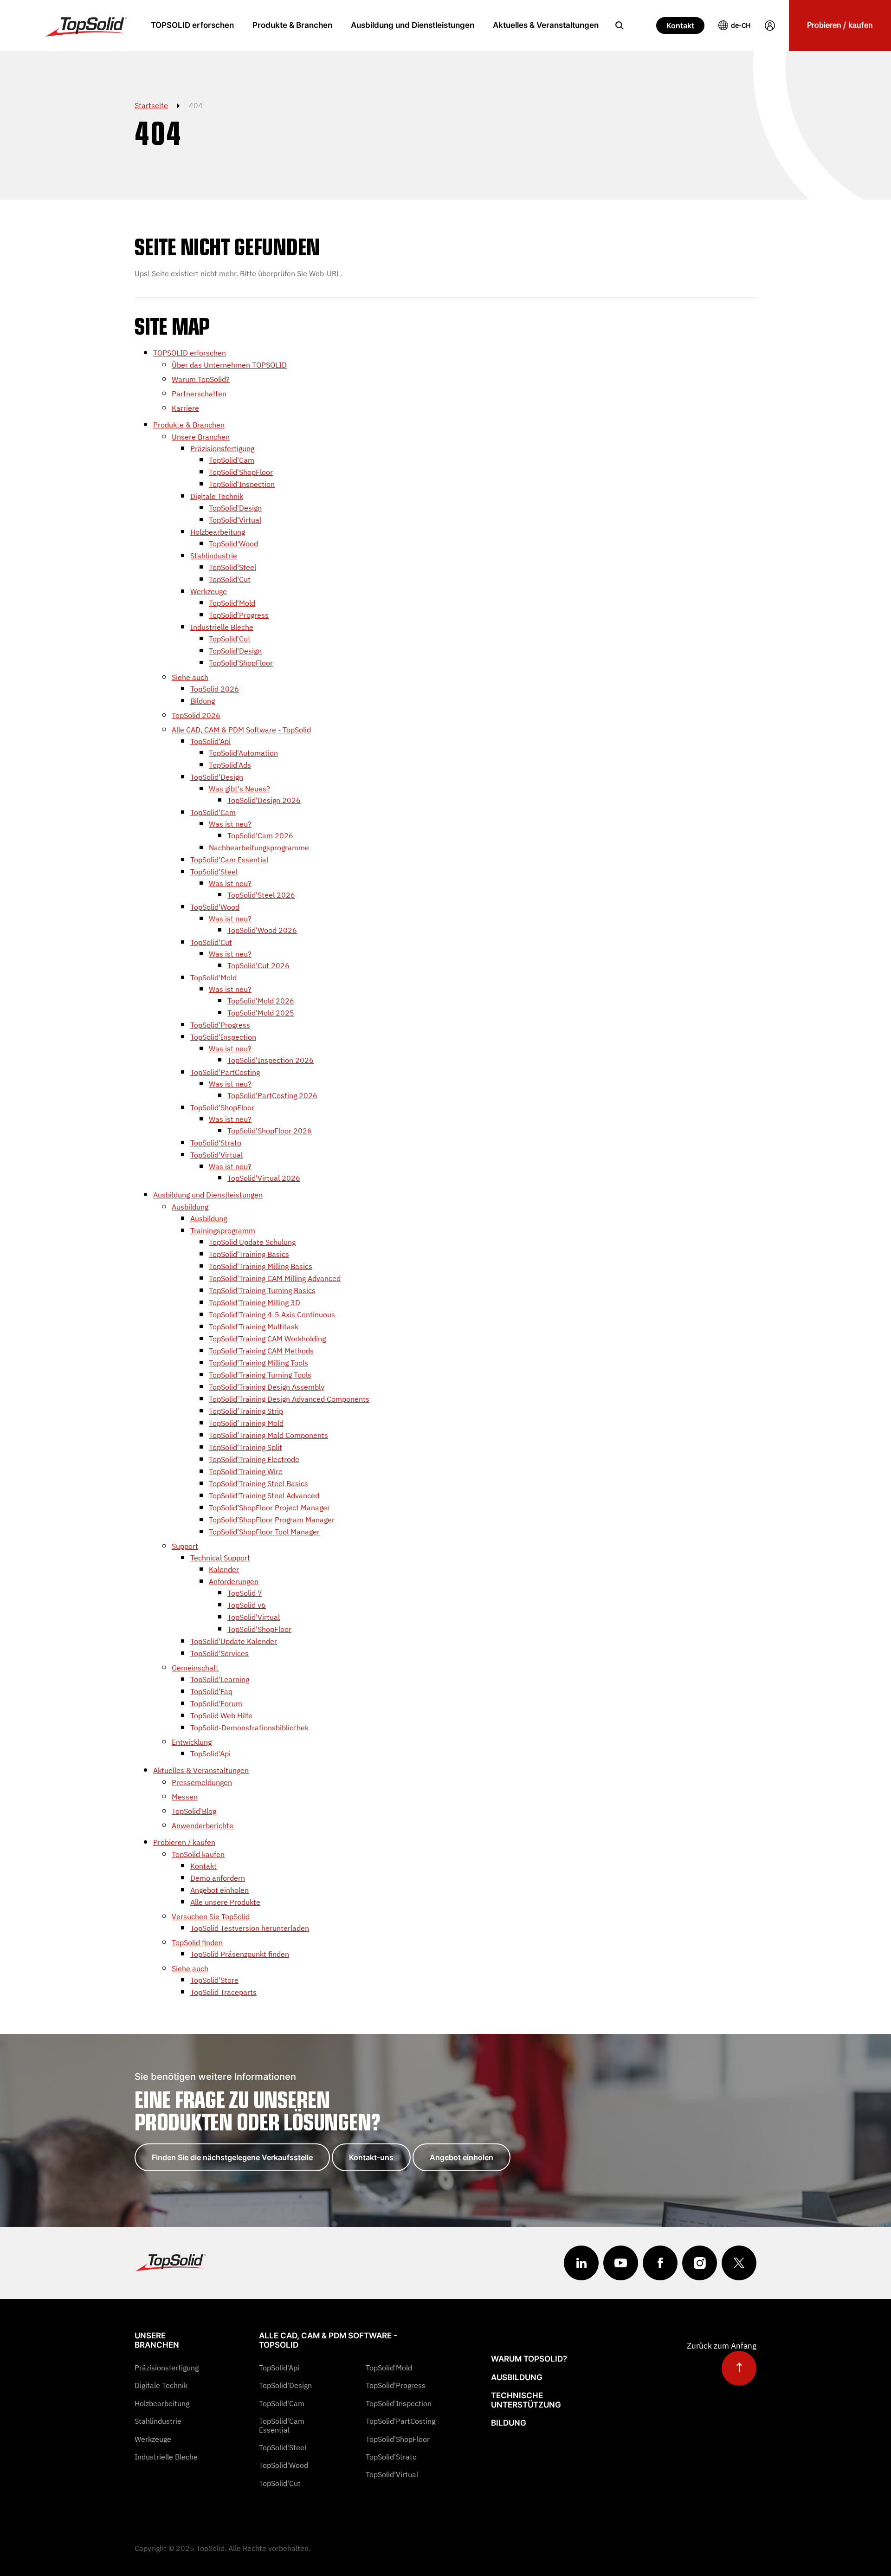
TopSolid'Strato (391, 2457)
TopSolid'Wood (284, 2465)
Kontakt (680, 26)
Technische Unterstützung (526, 2400)
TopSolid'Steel (283, 2447)
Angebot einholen (462, 2157)
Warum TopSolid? (529, 2359)
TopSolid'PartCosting (400, 2421)
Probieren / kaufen (840, 25)
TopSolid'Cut (280, 2483)
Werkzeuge (153, 2439)
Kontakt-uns (371, 2157)
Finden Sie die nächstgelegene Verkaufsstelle (232, 2157)
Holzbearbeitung (162, 2403)
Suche (620, 26)
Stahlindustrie (158, 2421)
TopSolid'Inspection (399, 2403)
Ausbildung (517, 2377)
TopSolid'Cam (282, 2403)
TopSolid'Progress (396, 2385)
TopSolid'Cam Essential (282, 2425)
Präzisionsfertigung (167, 2368)
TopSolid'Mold (389, 2368)
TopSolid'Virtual (392, 2474)
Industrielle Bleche (166, 2457)
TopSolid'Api (279, 2368)
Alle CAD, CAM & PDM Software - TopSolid (328, 2340)
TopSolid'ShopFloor (398, 2439)
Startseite (151, 105)
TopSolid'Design (285, 2385)
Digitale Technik (161, 2385)
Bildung (509, 2423)
